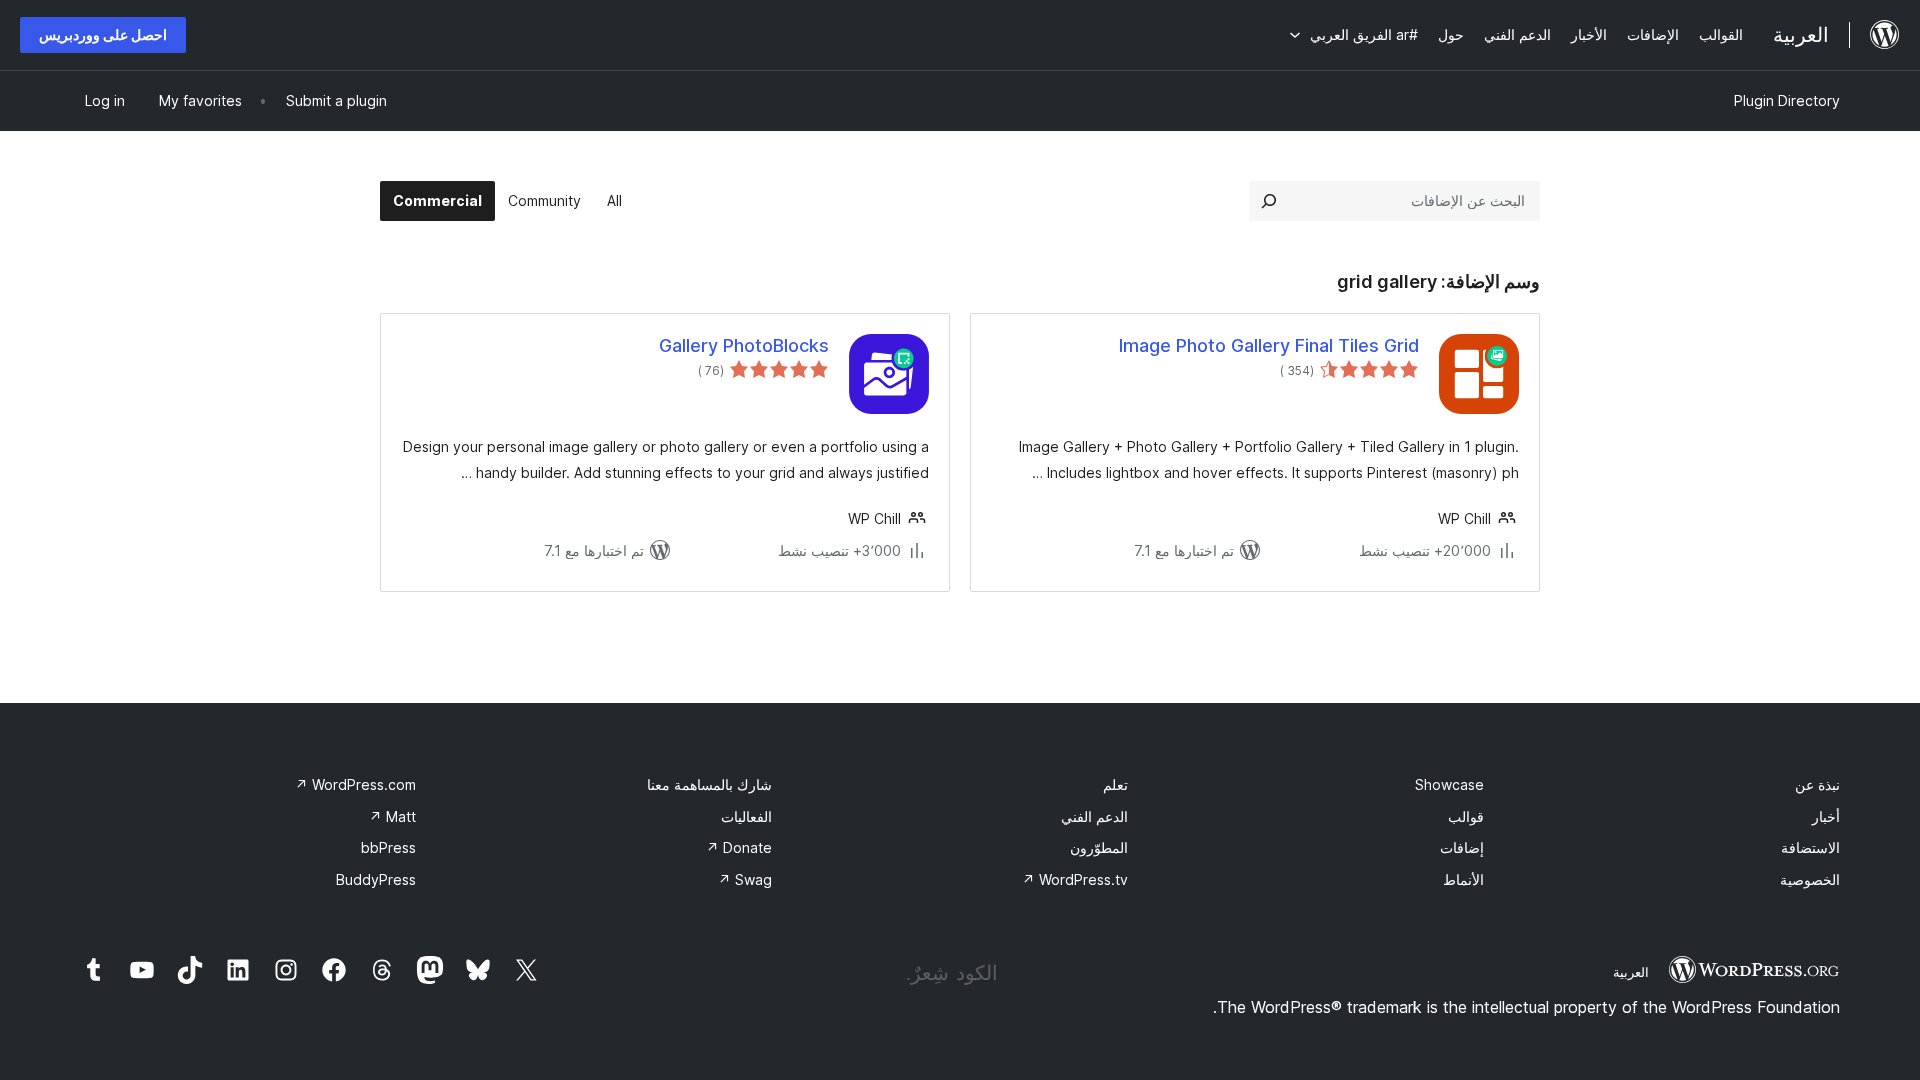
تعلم (1115, 784)
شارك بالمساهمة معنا (709, 784)
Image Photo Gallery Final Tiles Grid (1269, 345)
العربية (1631, 972)
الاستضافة (1810, 847)
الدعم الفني (1094, 816)
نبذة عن (1817, 784)
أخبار (1826, 816)
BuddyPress (376, 879)
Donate (739, 847)
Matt (392, 816)
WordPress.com (355, 784)
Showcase (1449, 784)
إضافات (1462, 847)
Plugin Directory (1787, 100)
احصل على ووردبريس (103, 34)
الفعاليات (746, 816)
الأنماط (1463, 879)
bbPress (388, 847)
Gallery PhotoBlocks (744, 345)
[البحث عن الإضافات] (1269, 201)
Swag (745, 879)
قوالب (1466, 816)
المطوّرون (1099, 847)
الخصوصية (1810, 879)
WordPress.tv (1075, 879)
